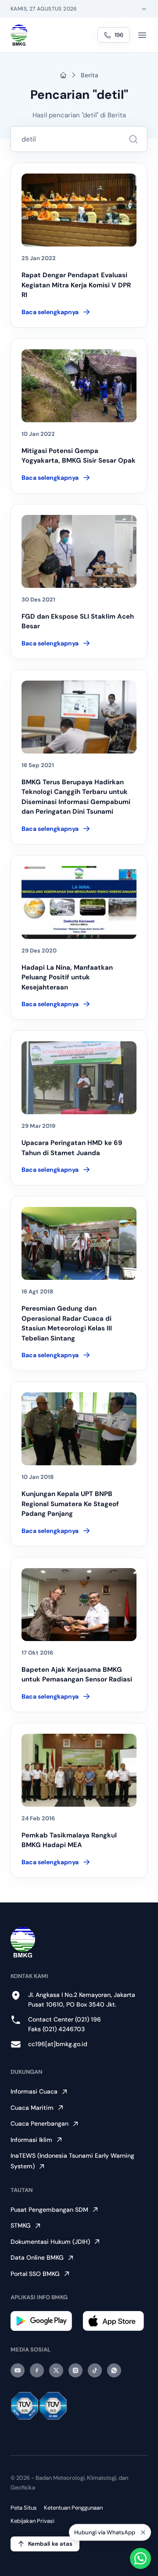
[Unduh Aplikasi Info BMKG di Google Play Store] (43, 2321)
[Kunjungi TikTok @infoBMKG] (95, 2370)
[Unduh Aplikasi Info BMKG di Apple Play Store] (115, 2321)
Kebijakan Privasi (32, 2521)
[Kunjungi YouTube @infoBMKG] (18, 2370)
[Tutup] (143, 2535)
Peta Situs (24, 2508)
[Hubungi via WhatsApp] (140, 2558)
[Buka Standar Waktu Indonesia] (144, 9)
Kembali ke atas (50, 2544)
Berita (90, 75)
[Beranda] (19, 35)
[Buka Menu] (142, 35)
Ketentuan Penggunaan (73, 2508)
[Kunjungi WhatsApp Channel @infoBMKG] (114, 2370)
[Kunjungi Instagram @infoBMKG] (75, 2370)
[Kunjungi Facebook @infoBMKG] (37, 2370)
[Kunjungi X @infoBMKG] (56, 2370)
